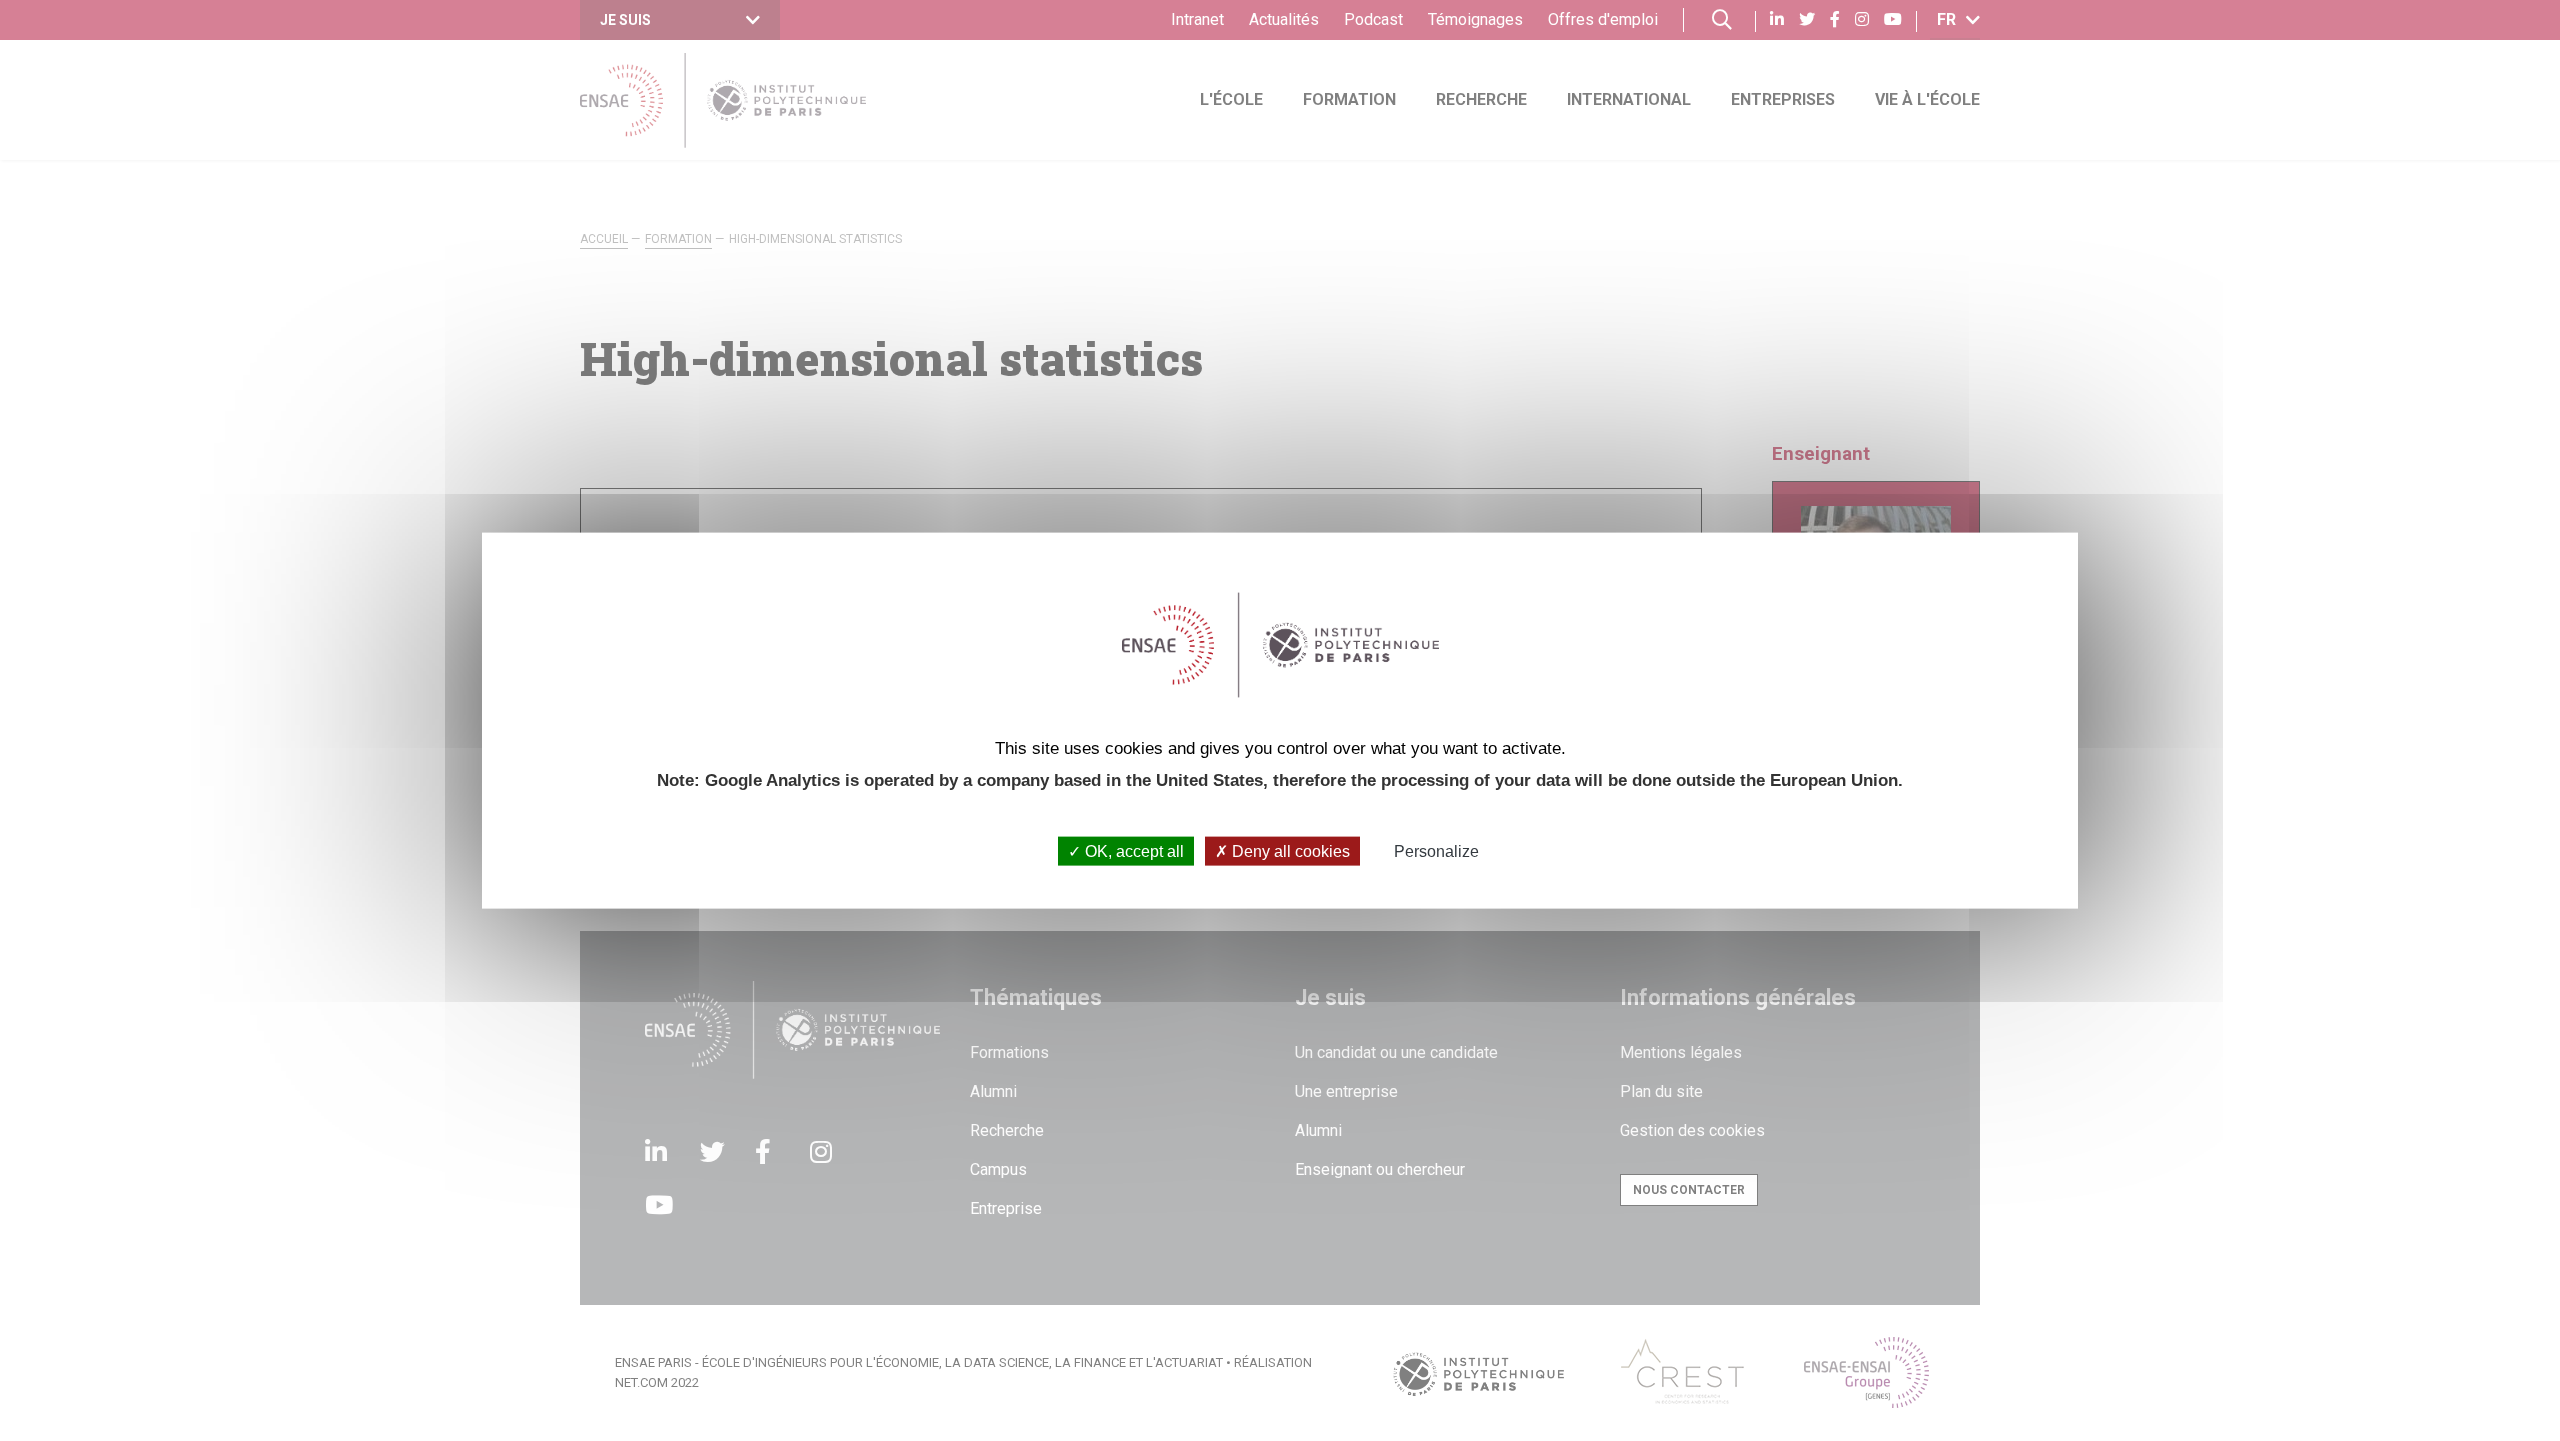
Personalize (1436, 851)
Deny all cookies (1289, 851)
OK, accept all (1132, 851)
